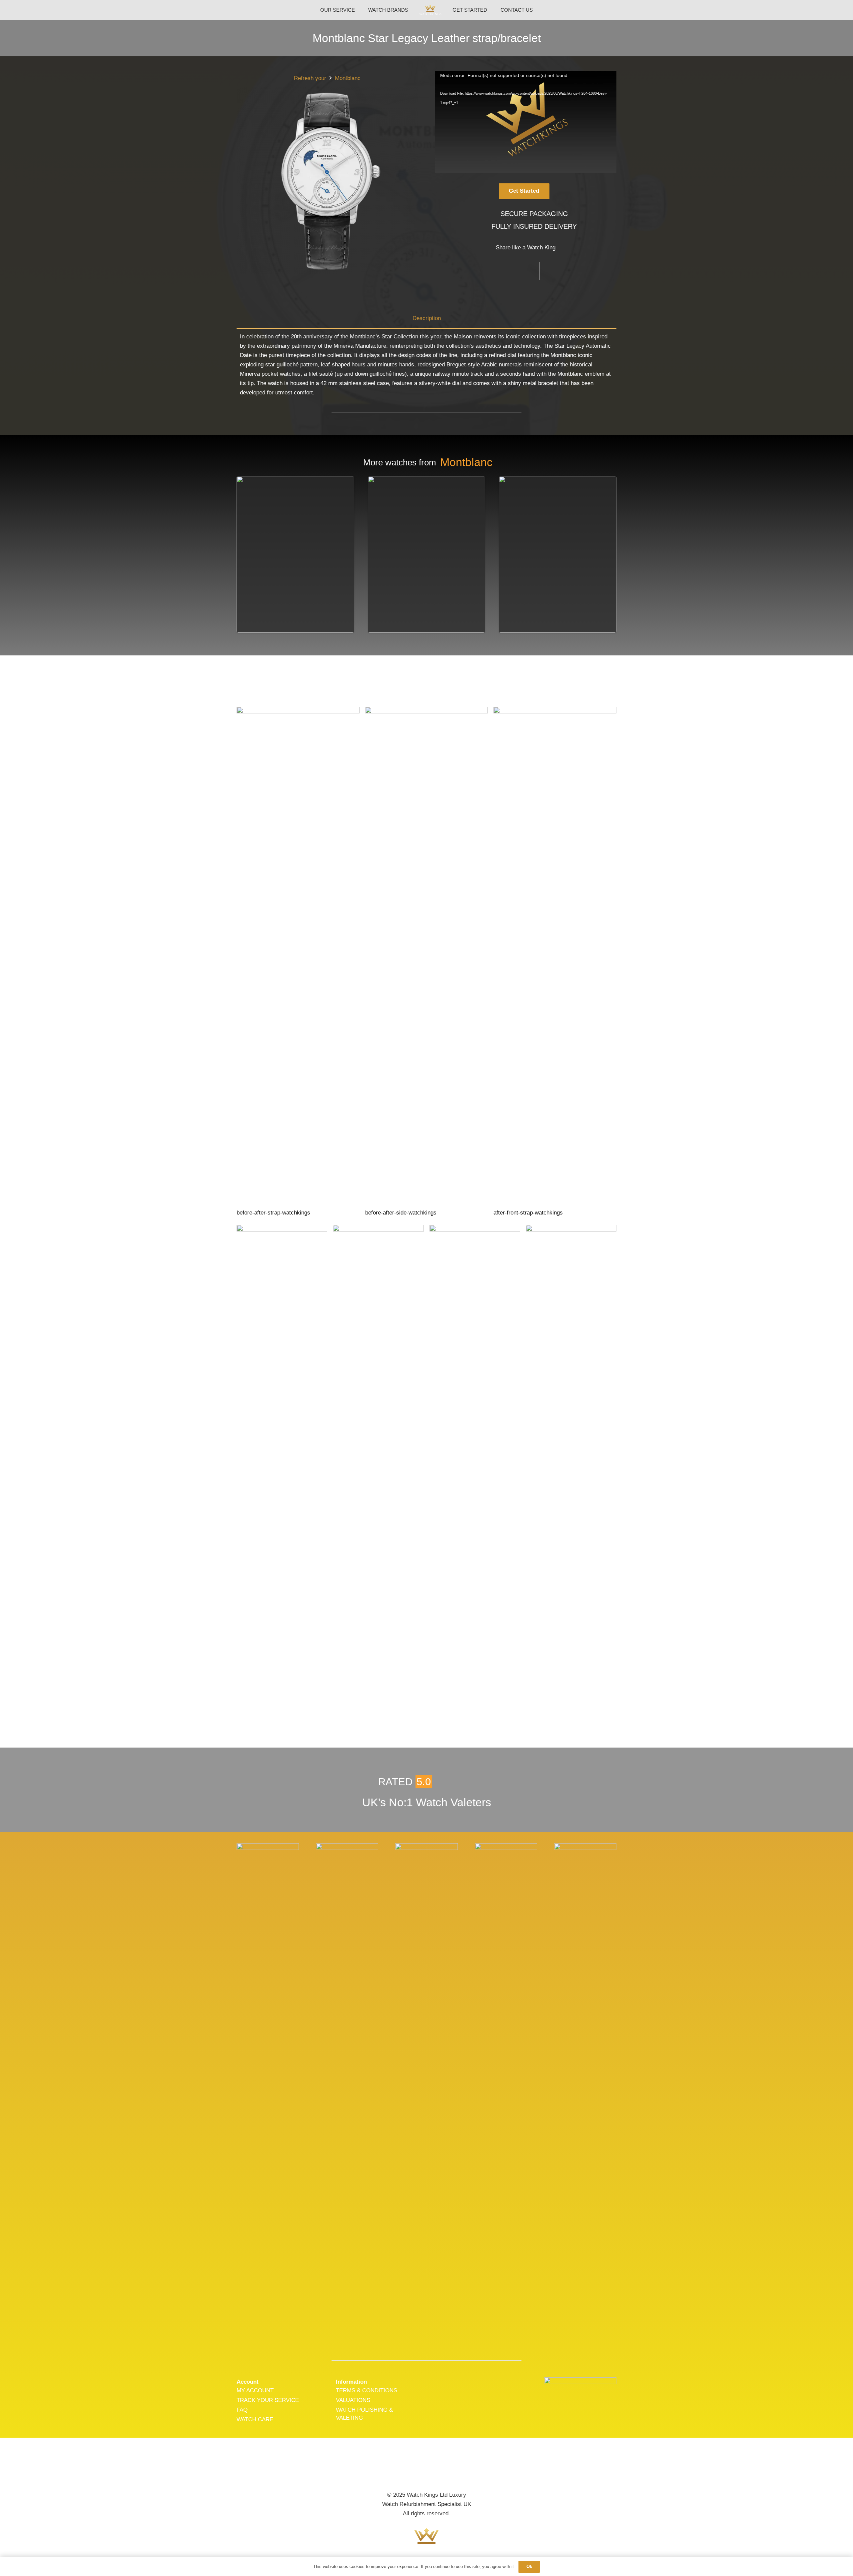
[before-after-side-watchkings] (427, 962)
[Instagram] (426, 2471)
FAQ (242, 2410)
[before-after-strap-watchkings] (298, 962)
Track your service (268, 2400)
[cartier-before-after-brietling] (475, 1475)
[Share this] (498, 271)
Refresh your (310, 78)
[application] (526, 122)
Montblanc (348, 78)
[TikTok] (448, 2471)
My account (255, 2390)
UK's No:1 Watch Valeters (427, 1802)
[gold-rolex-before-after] (378, 1475)
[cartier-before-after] (282, 1475)
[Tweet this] (526, 271)
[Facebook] (405, 2471)
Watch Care (255, 2419)
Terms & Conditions (367, 2390)
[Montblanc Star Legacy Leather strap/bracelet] (268, 1848)
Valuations (353, 2400)
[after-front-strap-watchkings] (555, 962)
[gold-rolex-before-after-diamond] (571, 1475)
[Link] (430, 10)
